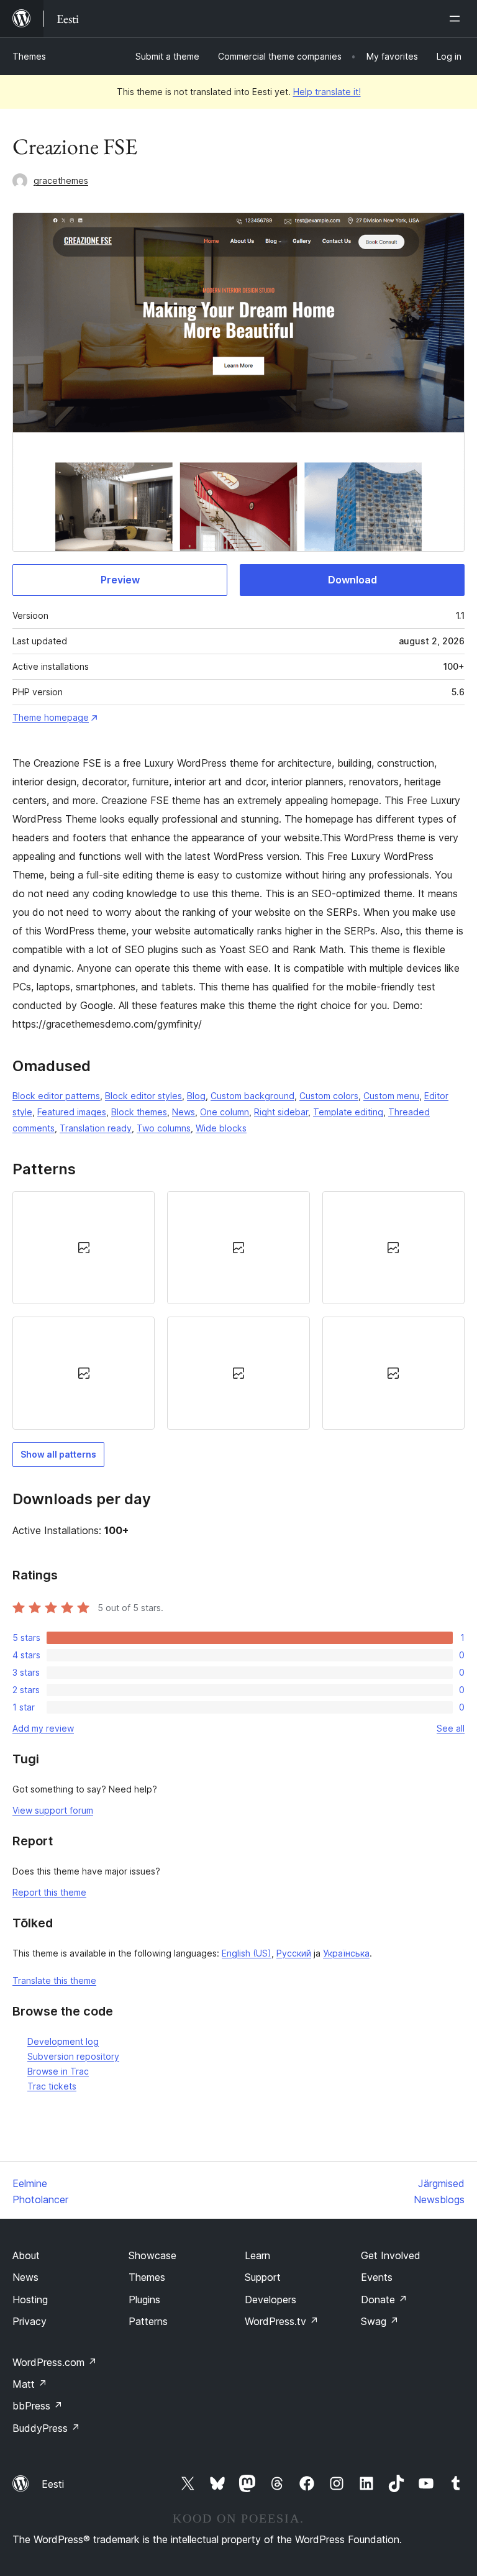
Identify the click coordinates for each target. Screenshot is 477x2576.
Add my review (43, 1728)
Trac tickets (52, 2086)
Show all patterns (58, 1454)
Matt (30, 2384)
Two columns (164, 1128)
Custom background (252, 1096)
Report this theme (49, 1892)
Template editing (348, 1112)
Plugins (144, 2300)
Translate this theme (54, 1980)
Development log (63, 2041)
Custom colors (329, 1096)
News (184, 1112)
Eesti (53, 2484)
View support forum (53, 1810)
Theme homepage (51, 717)
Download (352, 580)
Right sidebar (281, 1112)
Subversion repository (73, 2056)
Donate (384, 2300)
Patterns (148, 2321)
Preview (120, 580)
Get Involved (391, 2255)
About (26, 2255)
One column (225, 1112)
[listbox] (238, 1310)
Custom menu (391, 1096)
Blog (196, 1096)
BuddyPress (46, 2428)
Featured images (72, 1112)
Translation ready (96, 1128)
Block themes (139, 1112)
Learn (257, 2255)
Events (377, 2277)
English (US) (247, 1953)
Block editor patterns (56, 1096)
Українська (346, 1953)
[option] (84, 1248)
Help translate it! (327, 92)
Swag (380, 2321)
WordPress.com (55, 2362)
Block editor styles (143, 1096)
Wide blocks (221, 1128)
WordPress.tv (282, 2321)
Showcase (152, 2255)
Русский (294, 1953)
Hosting (30, 2300)
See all (451, 1728)
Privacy (30, 2321)
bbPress (38, 2406)
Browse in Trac (58, 2071)
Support (263, 2277)
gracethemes (61, 180)
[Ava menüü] (457, 19)
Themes (29, 56)
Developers (270, 2300)
